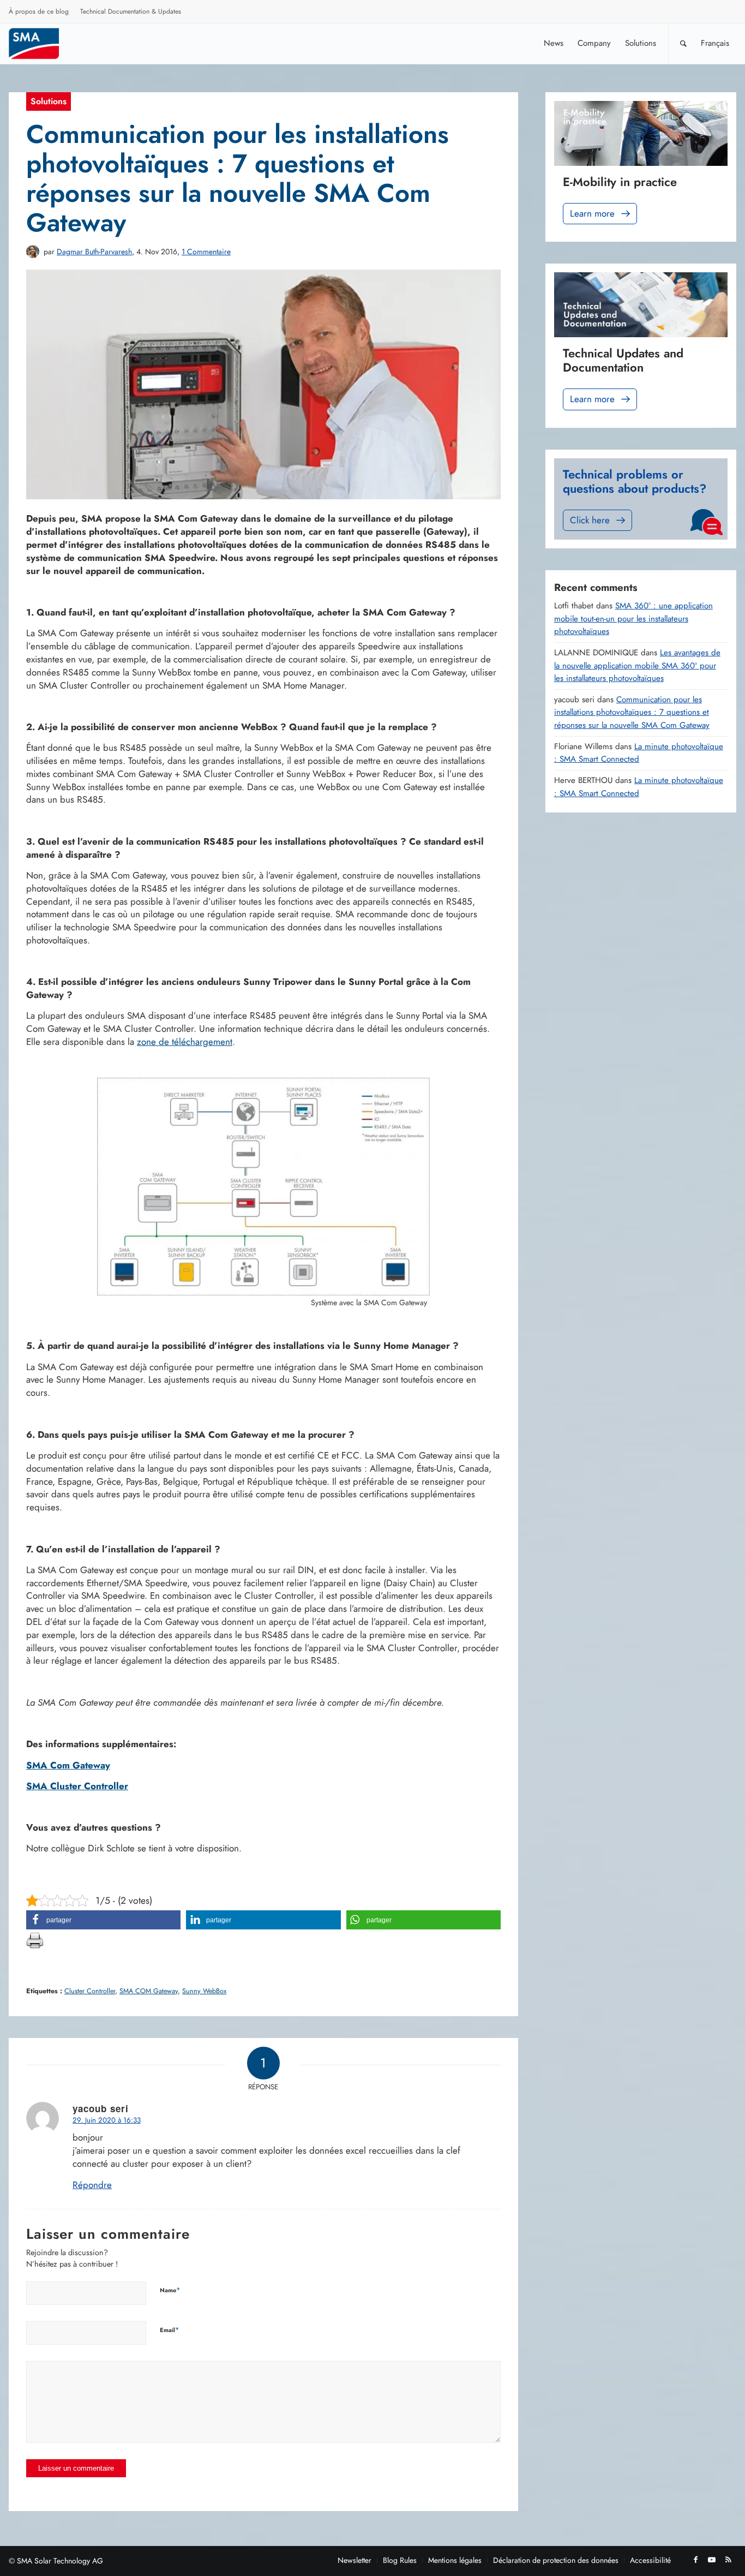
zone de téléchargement (185, 1042)
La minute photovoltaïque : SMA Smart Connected (639, 753)
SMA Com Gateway (68, 1765)
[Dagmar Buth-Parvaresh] (33, 252)
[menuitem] (39, 13)
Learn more (592, 213)
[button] (103, 1920)
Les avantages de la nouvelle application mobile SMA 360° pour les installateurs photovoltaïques (637, 665)
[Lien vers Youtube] (712, 2560)
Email (170, 2330)
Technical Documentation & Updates (131, 11)
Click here (590, 520)
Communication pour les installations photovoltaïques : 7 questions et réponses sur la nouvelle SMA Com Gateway (632, 712)
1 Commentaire (206, 252)
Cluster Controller (90, 1991)
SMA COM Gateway (149, 1991)
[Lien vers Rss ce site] (728, 2560)
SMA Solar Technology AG (60, 2561)
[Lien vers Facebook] (695, 2560)
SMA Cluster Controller (77, 1786)
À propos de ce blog (39, 11)
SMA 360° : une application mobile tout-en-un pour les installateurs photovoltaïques (633, 618)
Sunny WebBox (204, 1991)
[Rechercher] (683, 43)
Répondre (92, 2185)
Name (170, 2290)
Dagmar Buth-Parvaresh (94, 252)
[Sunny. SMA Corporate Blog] (41, 43)
